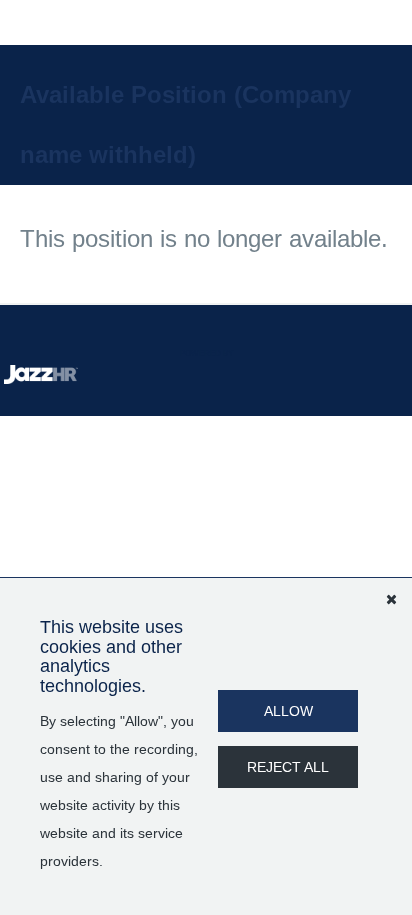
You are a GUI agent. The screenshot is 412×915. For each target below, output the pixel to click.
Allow (288, 711)
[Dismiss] (391, 599)
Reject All (288, 767)
